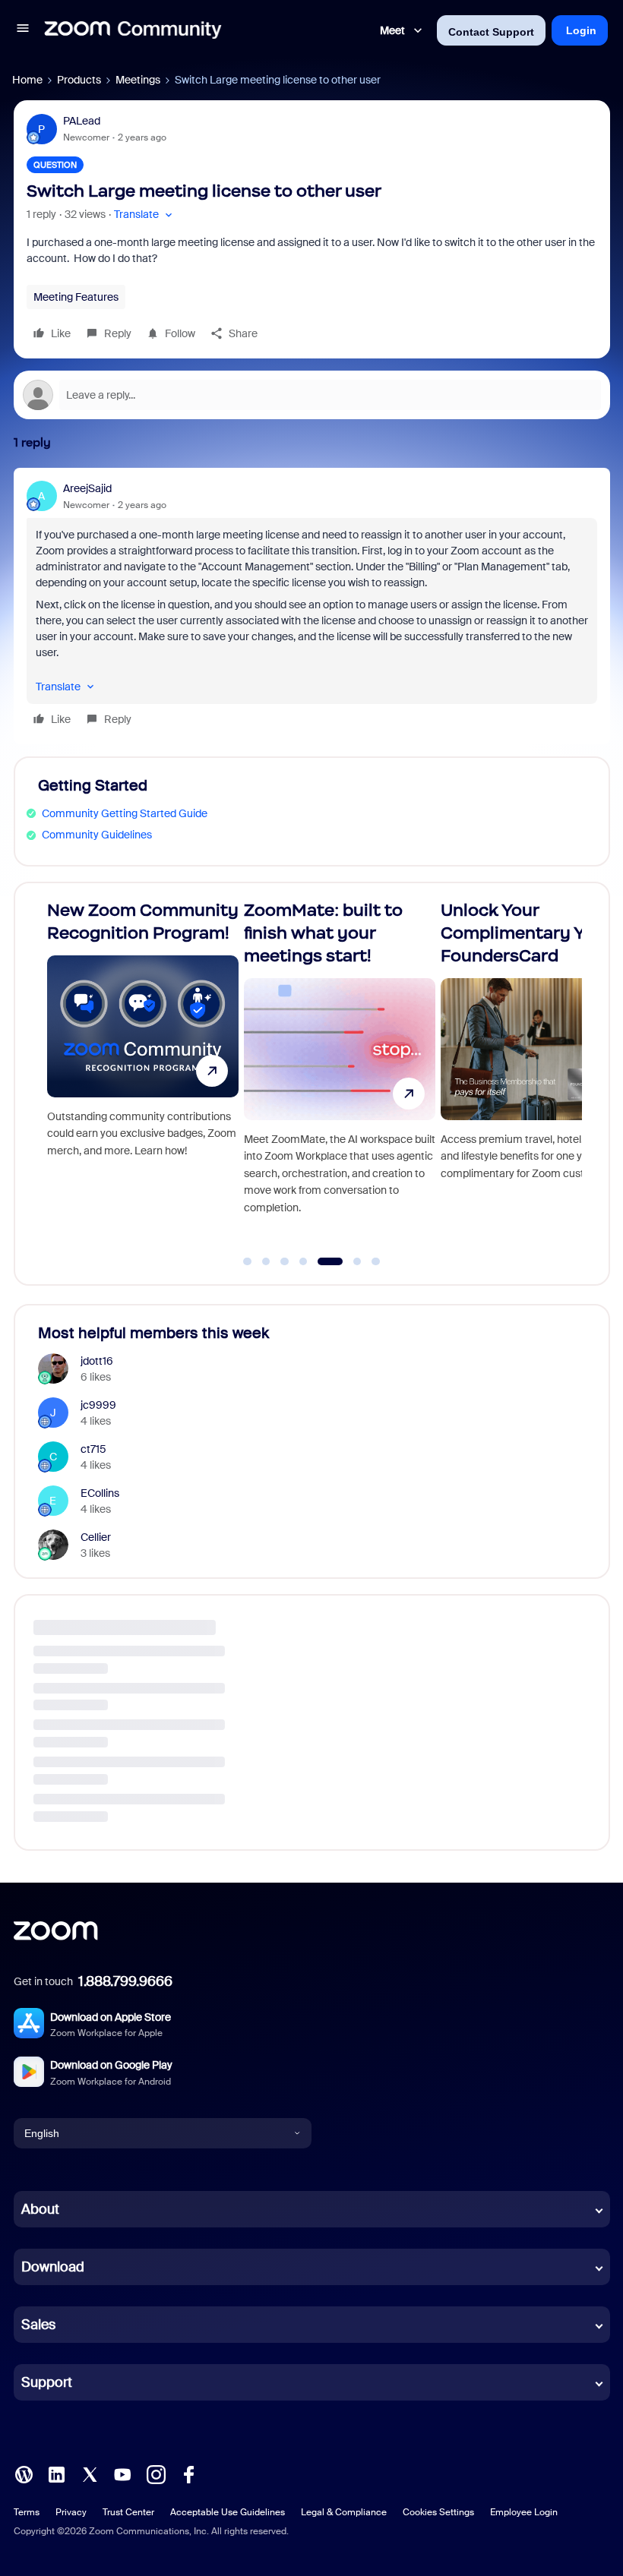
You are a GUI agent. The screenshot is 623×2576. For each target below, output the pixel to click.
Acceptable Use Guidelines (228, 2512)
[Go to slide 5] (322, 1261)
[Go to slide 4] (303, 1261)
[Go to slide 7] (376, 1261)
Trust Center (128, 2512)
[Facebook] (188, 2473)
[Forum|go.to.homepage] (133, 30)
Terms (27, 2512)
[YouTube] (122, 2473)
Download (53, 2267)
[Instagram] (156, 2473)
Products (79, 80)
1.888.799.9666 (125, 1981)
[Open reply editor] (312, 395)
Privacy (71, 2512)
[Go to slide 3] (285, 1261)
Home (27, 80)
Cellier (96, 1537)
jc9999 (98, 1405)
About (40, 2209)
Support (47, 2382)
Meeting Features (76, 297)
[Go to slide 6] (348, 1261)
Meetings (138, 80)
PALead (82, 121)
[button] (23, 30)
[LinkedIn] (56, 2473)
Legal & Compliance (344, 2512)
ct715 (93, 1449)
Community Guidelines (97, 835)
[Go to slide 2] (266, 1261)
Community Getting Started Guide (125, 813)
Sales (38, 2325)
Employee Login (524, 2512)
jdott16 (97, 1361)
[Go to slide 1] (248, 1261)
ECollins (100, 1493)
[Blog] (24, 2473)
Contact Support (491, 32)
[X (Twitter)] (90, 2473)
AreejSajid (87, 488)
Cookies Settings (438, 2512)
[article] (312, 606)
